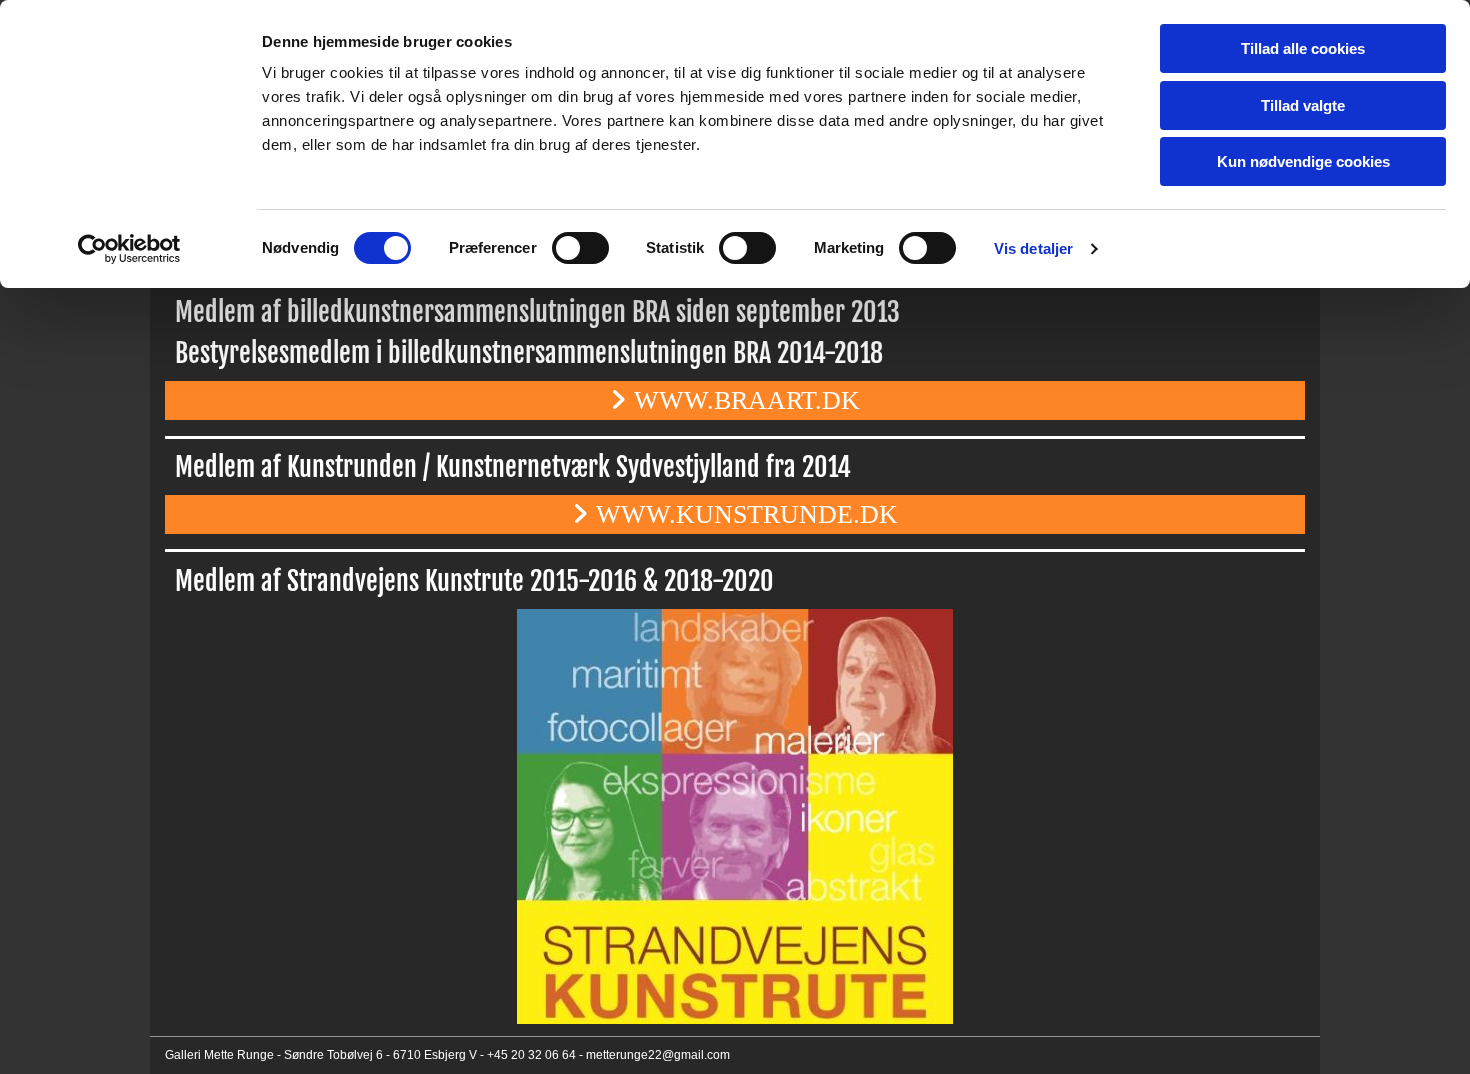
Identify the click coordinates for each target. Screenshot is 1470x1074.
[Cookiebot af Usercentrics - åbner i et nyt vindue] (129, 249)
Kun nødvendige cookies (1303, 161)
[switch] (580, 248)
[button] (735, 400)
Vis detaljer (1033, 248)
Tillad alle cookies (1303, 48)
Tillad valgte (1303, 105)
